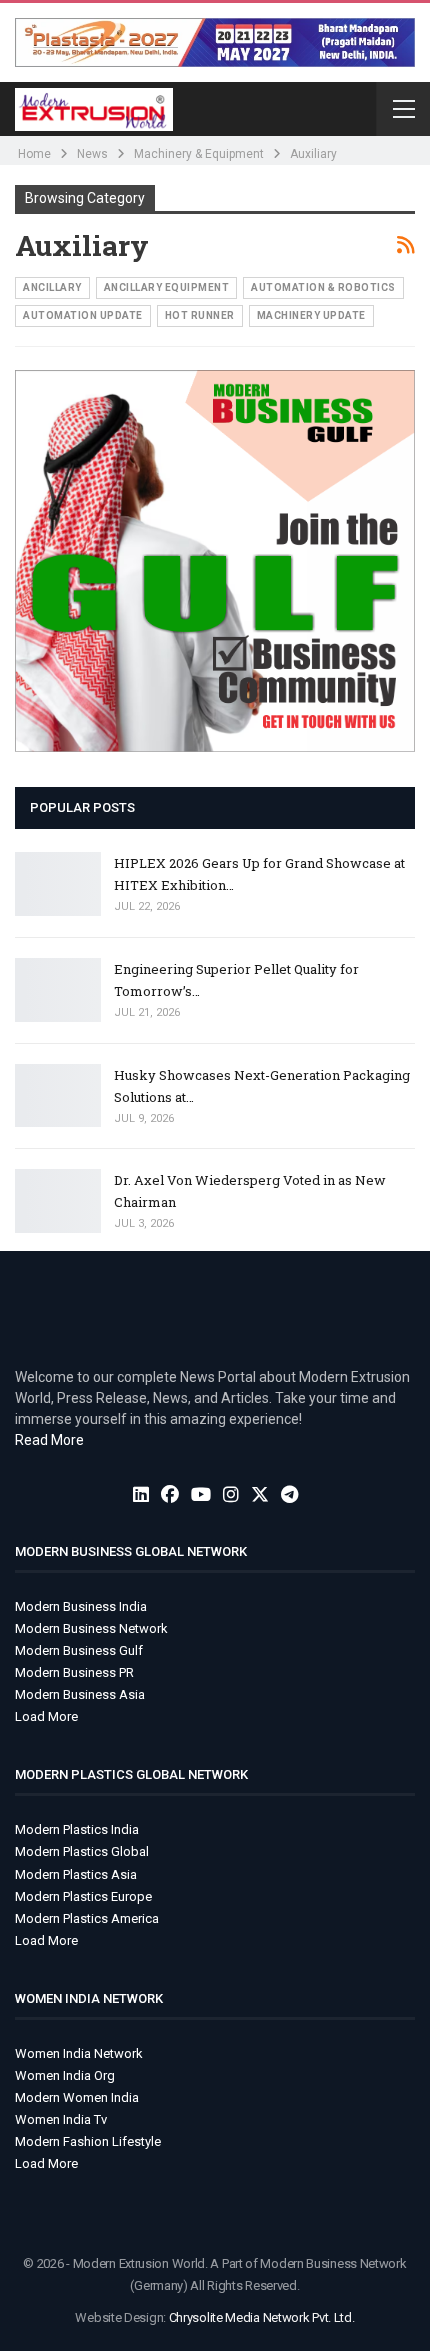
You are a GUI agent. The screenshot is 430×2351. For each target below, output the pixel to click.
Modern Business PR (74, 1672)
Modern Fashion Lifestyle (88, 2141)
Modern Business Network (91, 1628)
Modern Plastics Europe (83, 1896)
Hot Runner (200, 315)
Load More (46, 1716)
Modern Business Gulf (79, 1650)
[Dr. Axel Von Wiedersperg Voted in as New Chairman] (58, 1201)
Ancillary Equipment (167, 287)
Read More (49, 1440)
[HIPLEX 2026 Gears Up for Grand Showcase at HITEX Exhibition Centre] (58, 884)
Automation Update (83, 315)
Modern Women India (77, 2097)
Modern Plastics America (87, 1918)
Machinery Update (311, 315)
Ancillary (52, 287)
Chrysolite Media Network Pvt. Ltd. (262, 2317)
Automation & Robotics (323, 287)
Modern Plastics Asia (76, 1874)
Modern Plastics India (77, 1829)
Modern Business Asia (80, 1694)
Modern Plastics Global (82, 1851)
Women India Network (79, 2053)
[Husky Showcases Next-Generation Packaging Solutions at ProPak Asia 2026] (58, 1096)
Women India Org (65, 2075)
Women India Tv (61, 2119)
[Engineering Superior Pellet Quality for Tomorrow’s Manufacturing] (58, 990)
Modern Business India (81, 1606)
